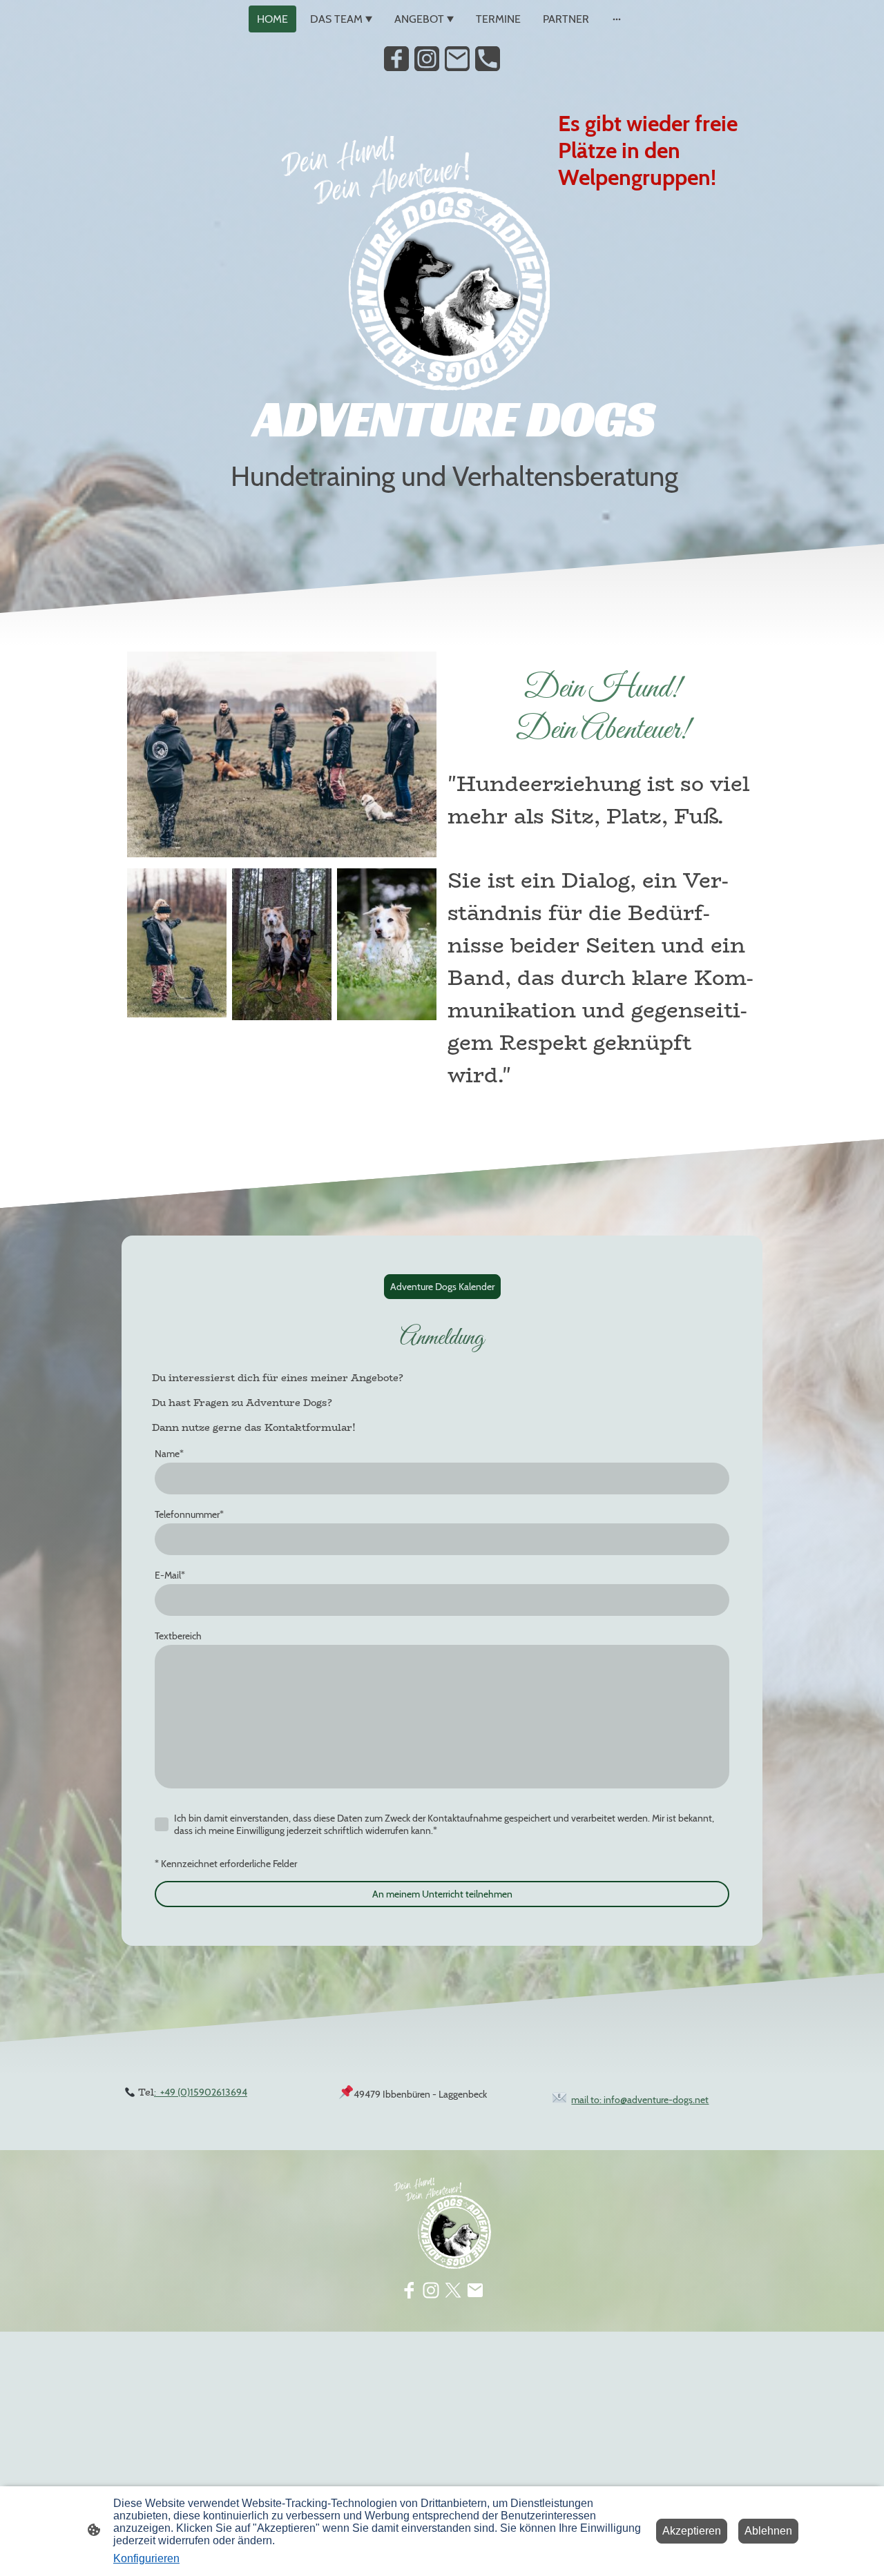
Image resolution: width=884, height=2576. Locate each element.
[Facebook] (396, 59)
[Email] (457, 59)
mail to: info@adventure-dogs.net (640, 2100)
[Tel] (488, 59)
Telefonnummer (189, 1514)
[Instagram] (427, 59)
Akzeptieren (692, 2531)
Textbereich (178, 1636)
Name (169, 1454)
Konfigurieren (146, 2558)
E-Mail (170, 1575)
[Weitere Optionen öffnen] (617, 19)
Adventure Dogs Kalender (442, 1287)
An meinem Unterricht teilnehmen (442, 1894)
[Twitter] (453, 2290)
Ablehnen (768, 2531)
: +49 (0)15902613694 (201, 2092)
